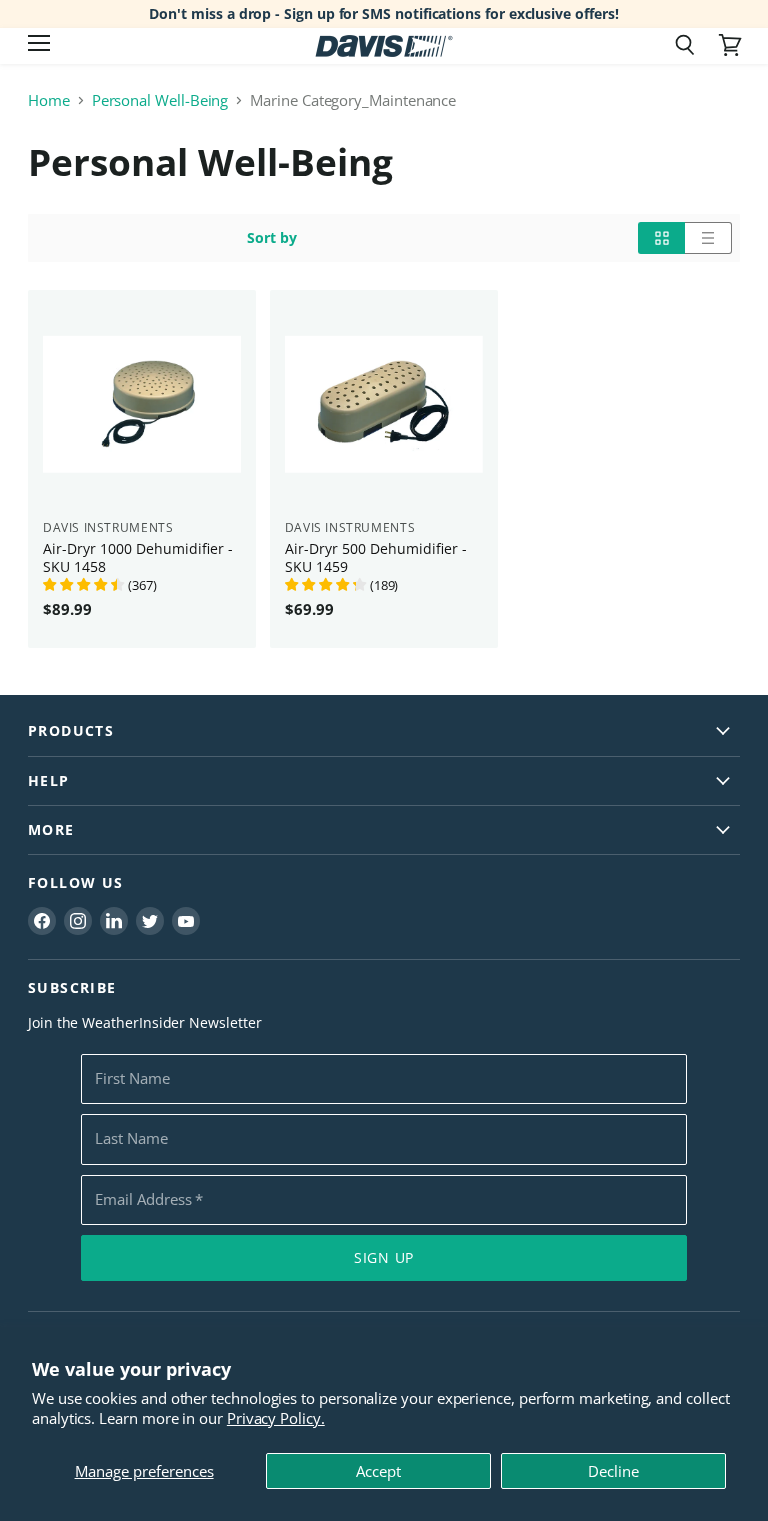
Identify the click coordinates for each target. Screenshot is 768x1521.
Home (49, 100)
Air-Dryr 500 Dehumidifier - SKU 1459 (376, 557)
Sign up (384, 1257)
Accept (378, 1471)
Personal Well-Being (160, 100)
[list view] (708, 238)
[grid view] (661, 238)
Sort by (272, 238)
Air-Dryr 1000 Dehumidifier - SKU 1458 (138, 557)
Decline (613, 1471)
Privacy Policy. (276, 1418)
